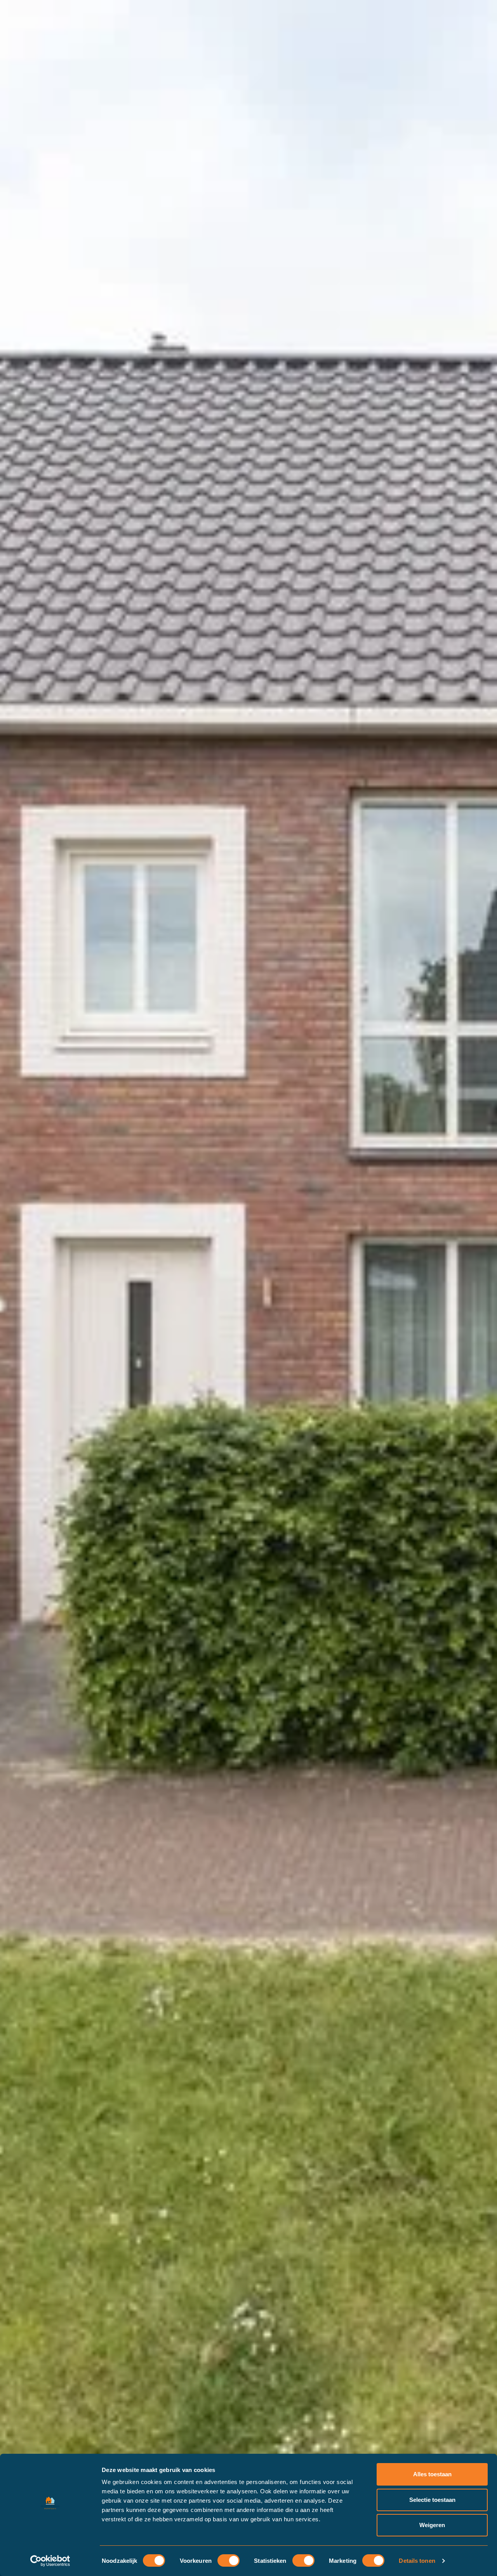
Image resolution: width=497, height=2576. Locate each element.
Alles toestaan (432, 2474)
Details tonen (417, 2561)
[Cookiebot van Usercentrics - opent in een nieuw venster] (50, 2561)
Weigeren (432, 2525)
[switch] (229, 2560)
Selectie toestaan (432, 2500)
